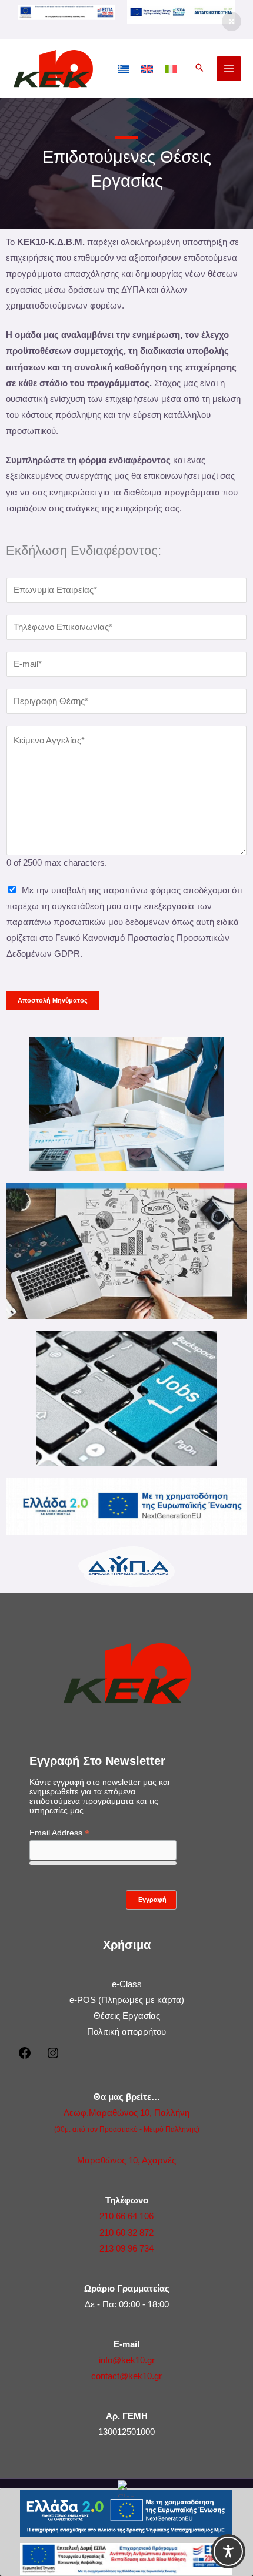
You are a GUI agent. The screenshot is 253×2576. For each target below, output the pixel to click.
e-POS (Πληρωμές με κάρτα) (127, 2000)
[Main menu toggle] (229, 69)
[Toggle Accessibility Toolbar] (228, 2551)
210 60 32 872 (126, 2233)
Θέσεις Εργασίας (127, 2016)
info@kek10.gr (127, 2360)
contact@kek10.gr (126, 2376)
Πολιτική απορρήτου (126, 2032)
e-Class (127, 1984)
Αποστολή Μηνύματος (53, 1000)
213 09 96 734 (126, 2249)
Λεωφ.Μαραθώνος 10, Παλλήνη (126, 2113)
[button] (199, 69)
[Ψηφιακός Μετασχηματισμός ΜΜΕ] (181, 11)
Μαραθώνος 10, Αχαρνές (126, 2160)
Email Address (59, 1833)
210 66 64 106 (126, 2216)
